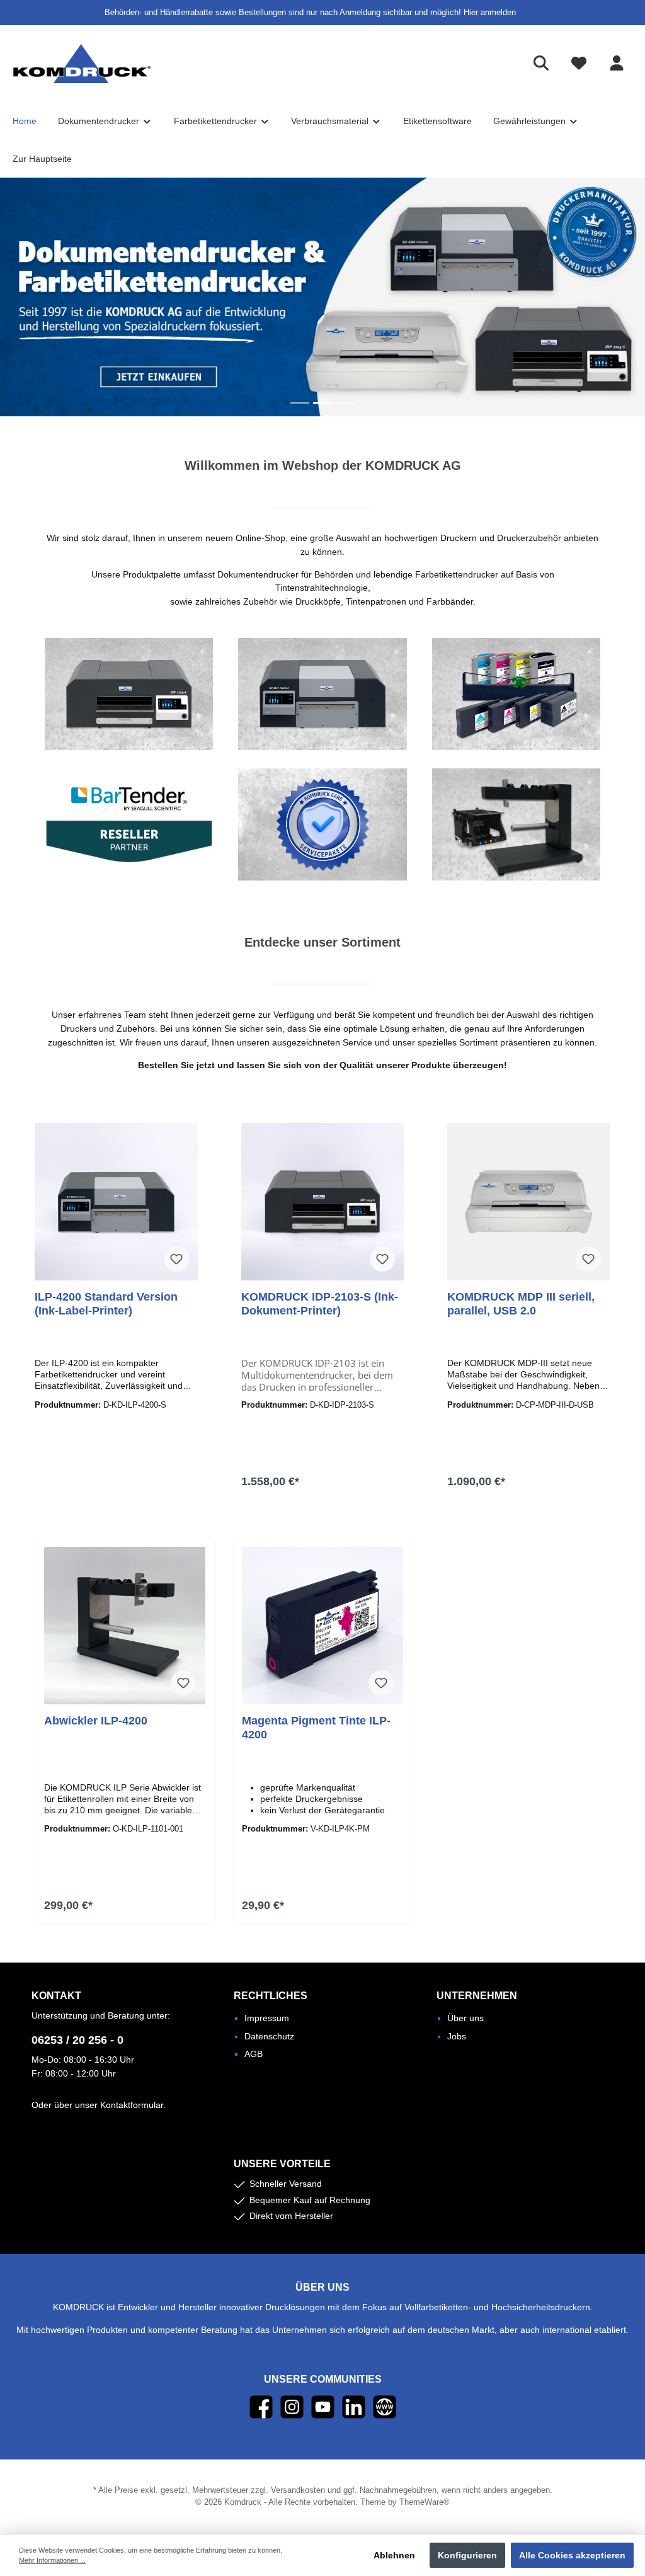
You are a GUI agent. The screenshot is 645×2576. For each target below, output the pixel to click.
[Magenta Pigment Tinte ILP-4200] (322, 1626)
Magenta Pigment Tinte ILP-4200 (316, 1728)
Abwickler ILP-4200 (96, 1721)
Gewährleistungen (322, 824)
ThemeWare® (425, 2502)
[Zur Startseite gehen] (82, 64)
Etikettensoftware (129, 824)
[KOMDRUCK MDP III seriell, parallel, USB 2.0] (529, 1202)
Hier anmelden (490, 13)
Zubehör (516, 824)
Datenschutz (269, 2036)
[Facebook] (261, 2407)
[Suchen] (541, 63)
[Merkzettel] (579, 63)
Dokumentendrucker (129, 694)
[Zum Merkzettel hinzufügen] (176, 1259)
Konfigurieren (467, 2555)
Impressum (267, 2018)
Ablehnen (394, 2555)
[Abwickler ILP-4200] (124, 1626)
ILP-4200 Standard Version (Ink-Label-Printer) (106, 1304)
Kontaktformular (132, 2105)
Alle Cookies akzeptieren (572, 2555)
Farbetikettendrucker (322, 694)
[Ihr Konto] (617, 63)
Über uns (465, 2018)
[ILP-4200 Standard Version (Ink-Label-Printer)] (116, 1202)
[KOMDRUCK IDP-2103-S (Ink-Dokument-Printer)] (323, 1202)
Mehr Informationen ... (52, 2560)
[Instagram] (292, 2407)
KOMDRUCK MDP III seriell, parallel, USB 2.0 (521, 1304)
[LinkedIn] (354, 2407)
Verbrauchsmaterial (516, 694)
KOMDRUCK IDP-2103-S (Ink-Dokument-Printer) (320, 1304)
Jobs (457, 2036)
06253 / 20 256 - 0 (77, 2040)
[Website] (385, 2407)
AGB (254, 2054)
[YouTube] (323, 2407)
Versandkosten (298, 2490)
